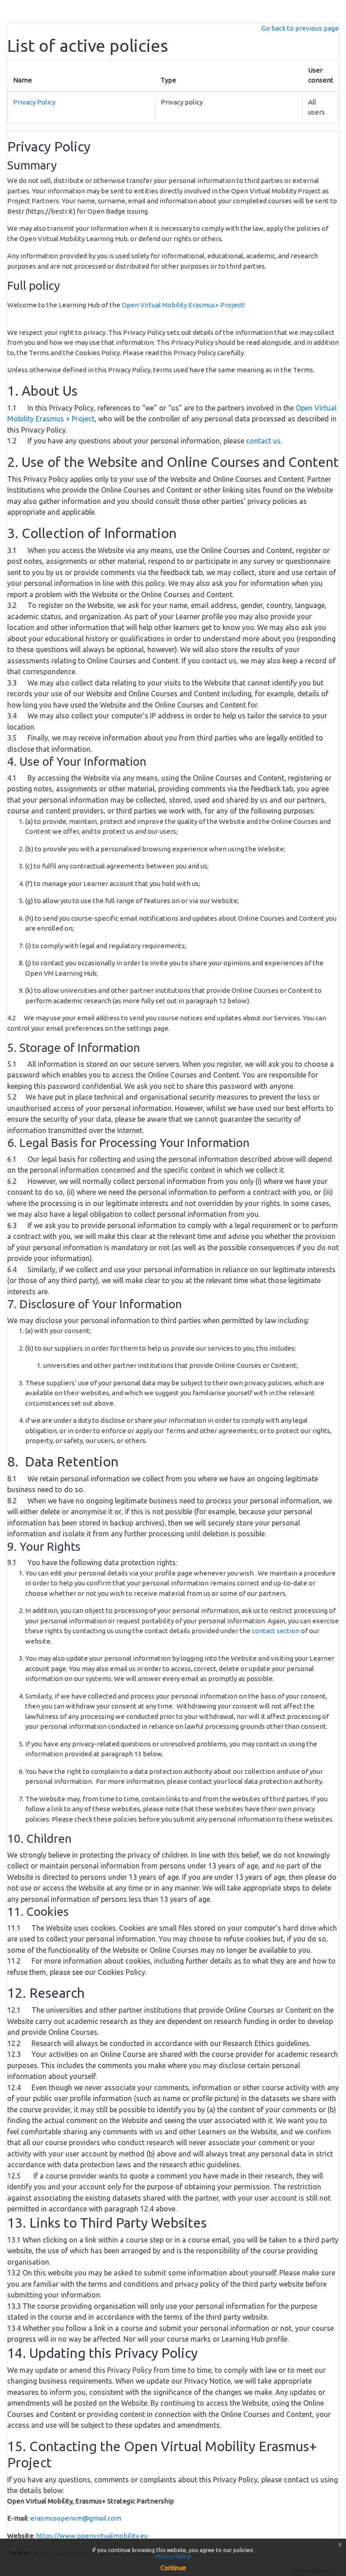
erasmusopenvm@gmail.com (76, 2518)
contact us (263, 441)
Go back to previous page (300, 28)
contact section (276, 1631)
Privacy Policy (34, 102)
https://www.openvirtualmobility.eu (92, 2536)
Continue (173, 2568)
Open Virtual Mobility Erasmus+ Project (182, 305)
